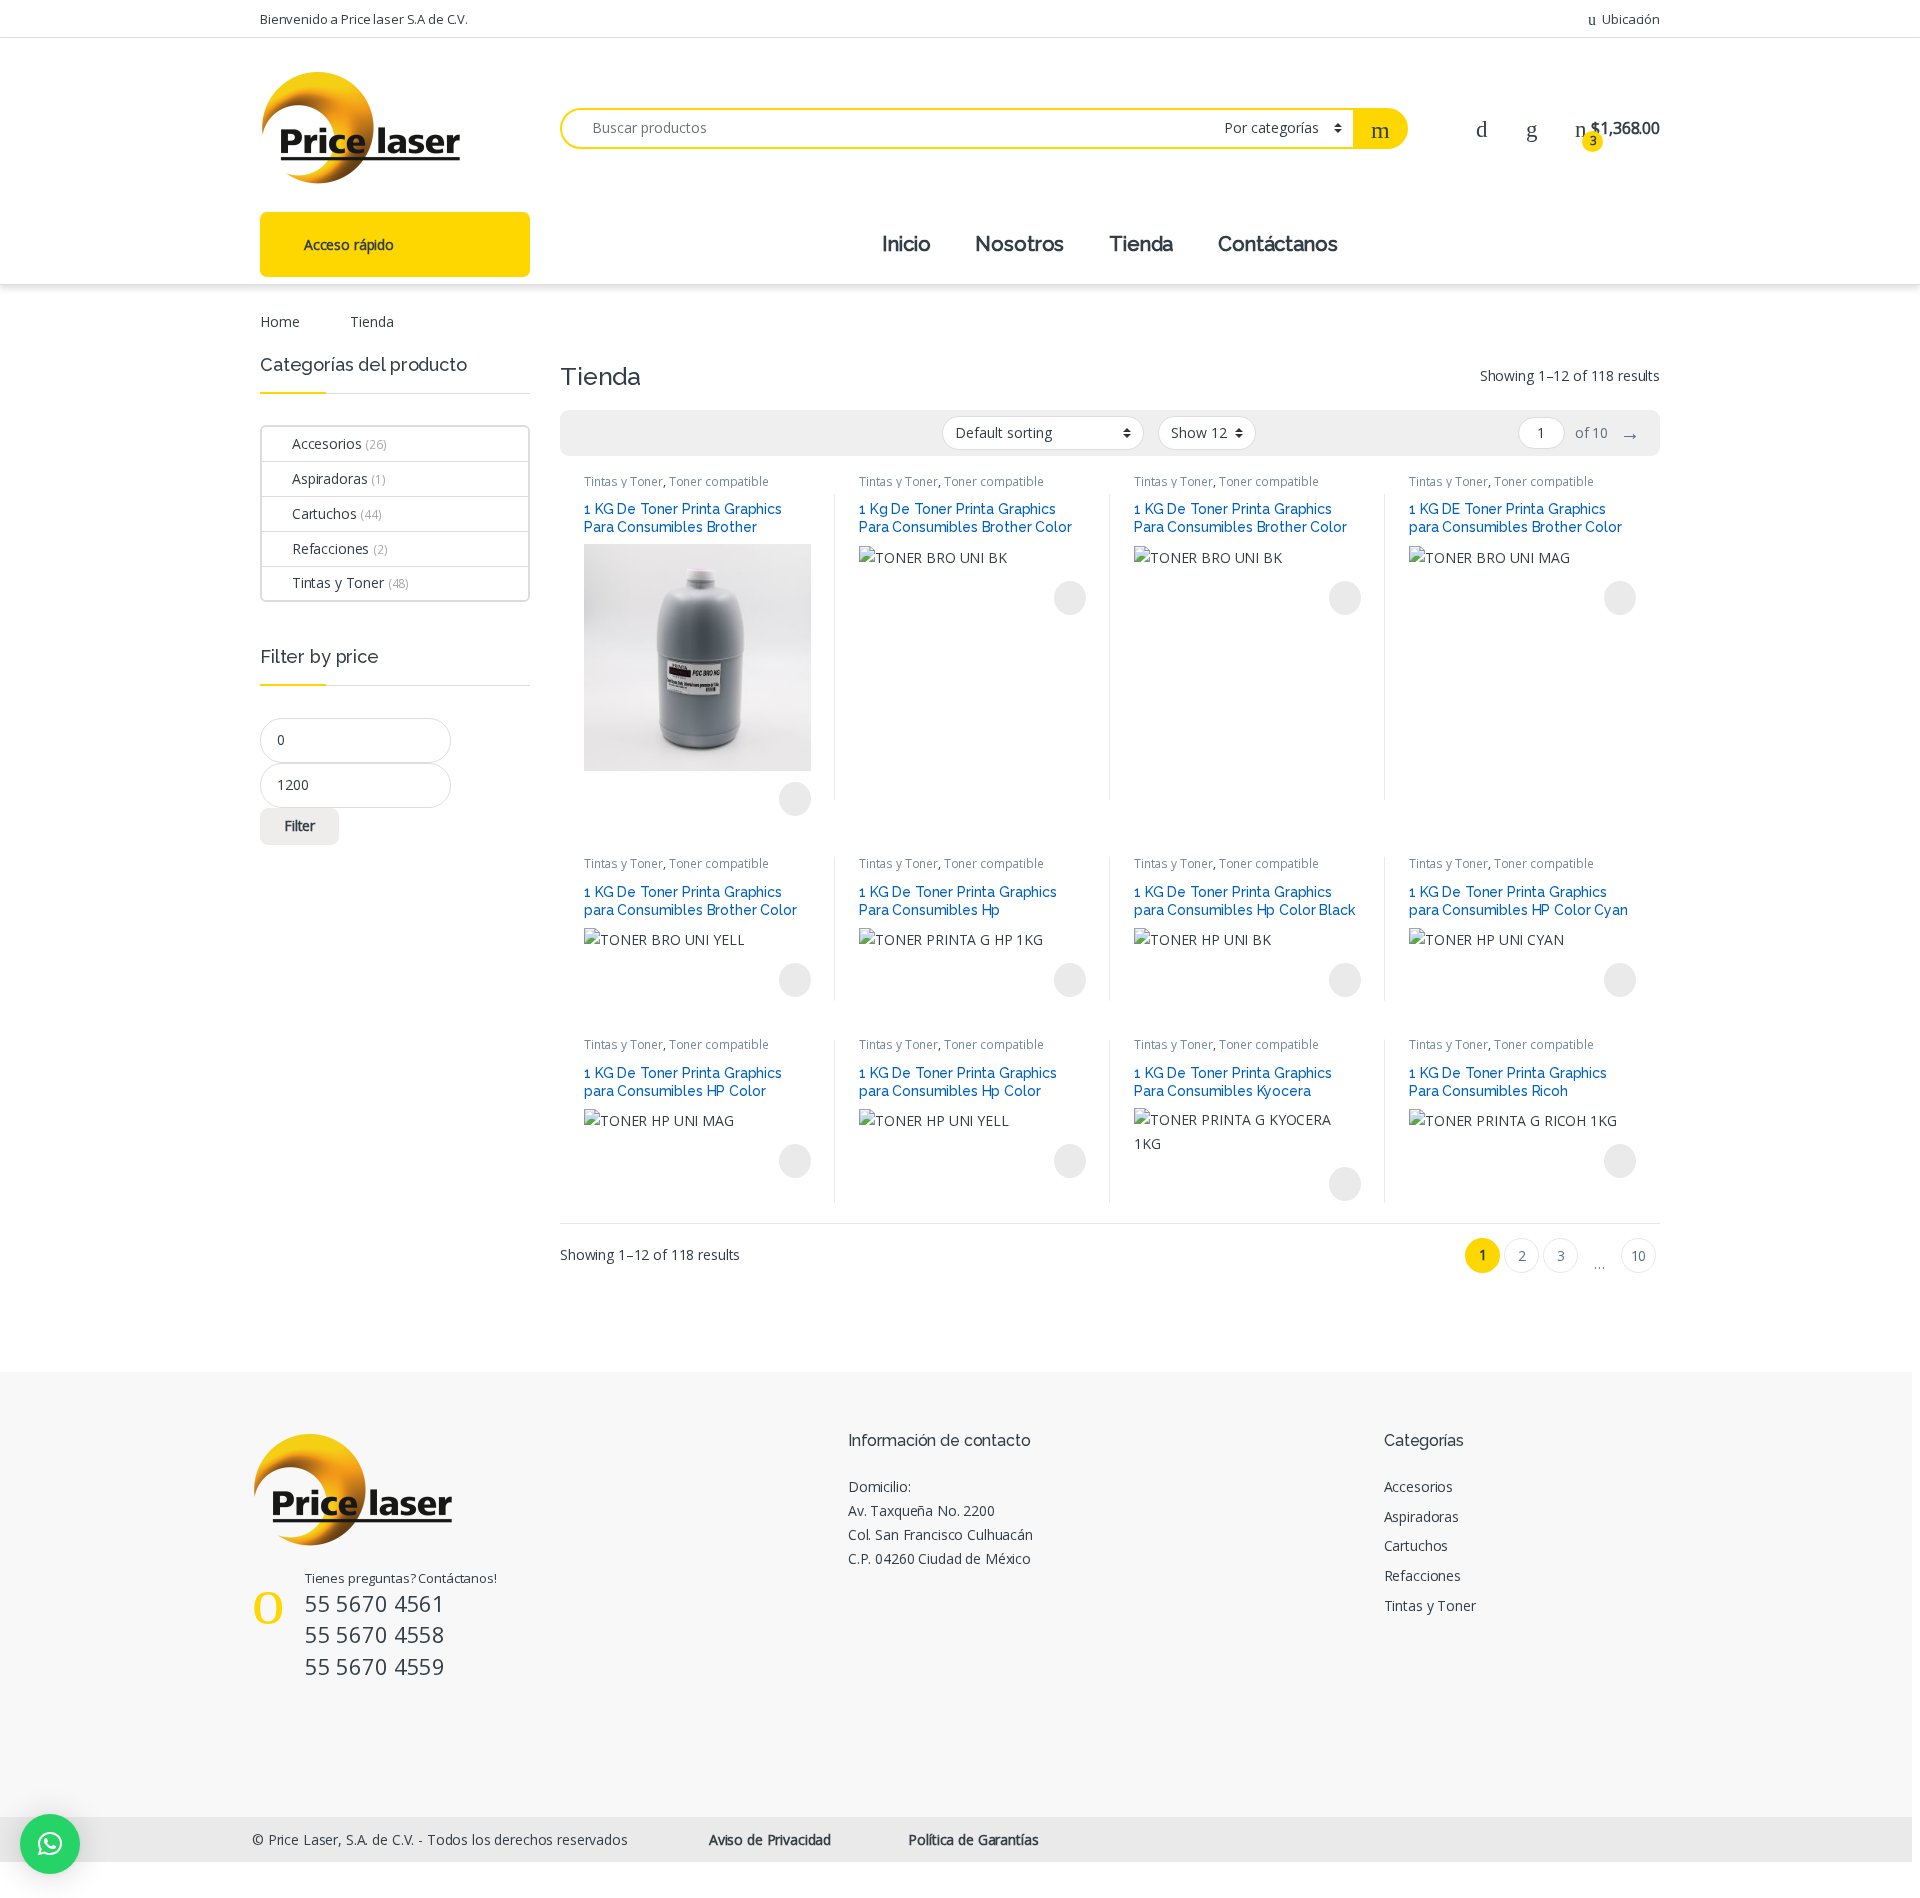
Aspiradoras (329, 478)
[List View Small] (674, 433)
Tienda (1141, 244)
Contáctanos (1277, 244)
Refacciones (330, 548)
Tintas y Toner (623, 481)
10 (1639, 1255)
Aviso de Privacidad (770, 1839)
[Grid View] (587, 433)
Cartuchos (324, 513)
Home (279, 321)
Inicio (906, 244)
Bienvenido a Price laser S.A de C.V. (364, 19)
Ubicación (1631, 19)
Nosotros (1019, 244)
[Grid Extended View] (616, 433)
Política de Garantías (973, 1839)
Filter (299, 825)
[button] (50, 1844)
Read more (794, 799)
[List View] (645, 433)
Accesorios (326, 443)
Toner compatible (719, 481)
